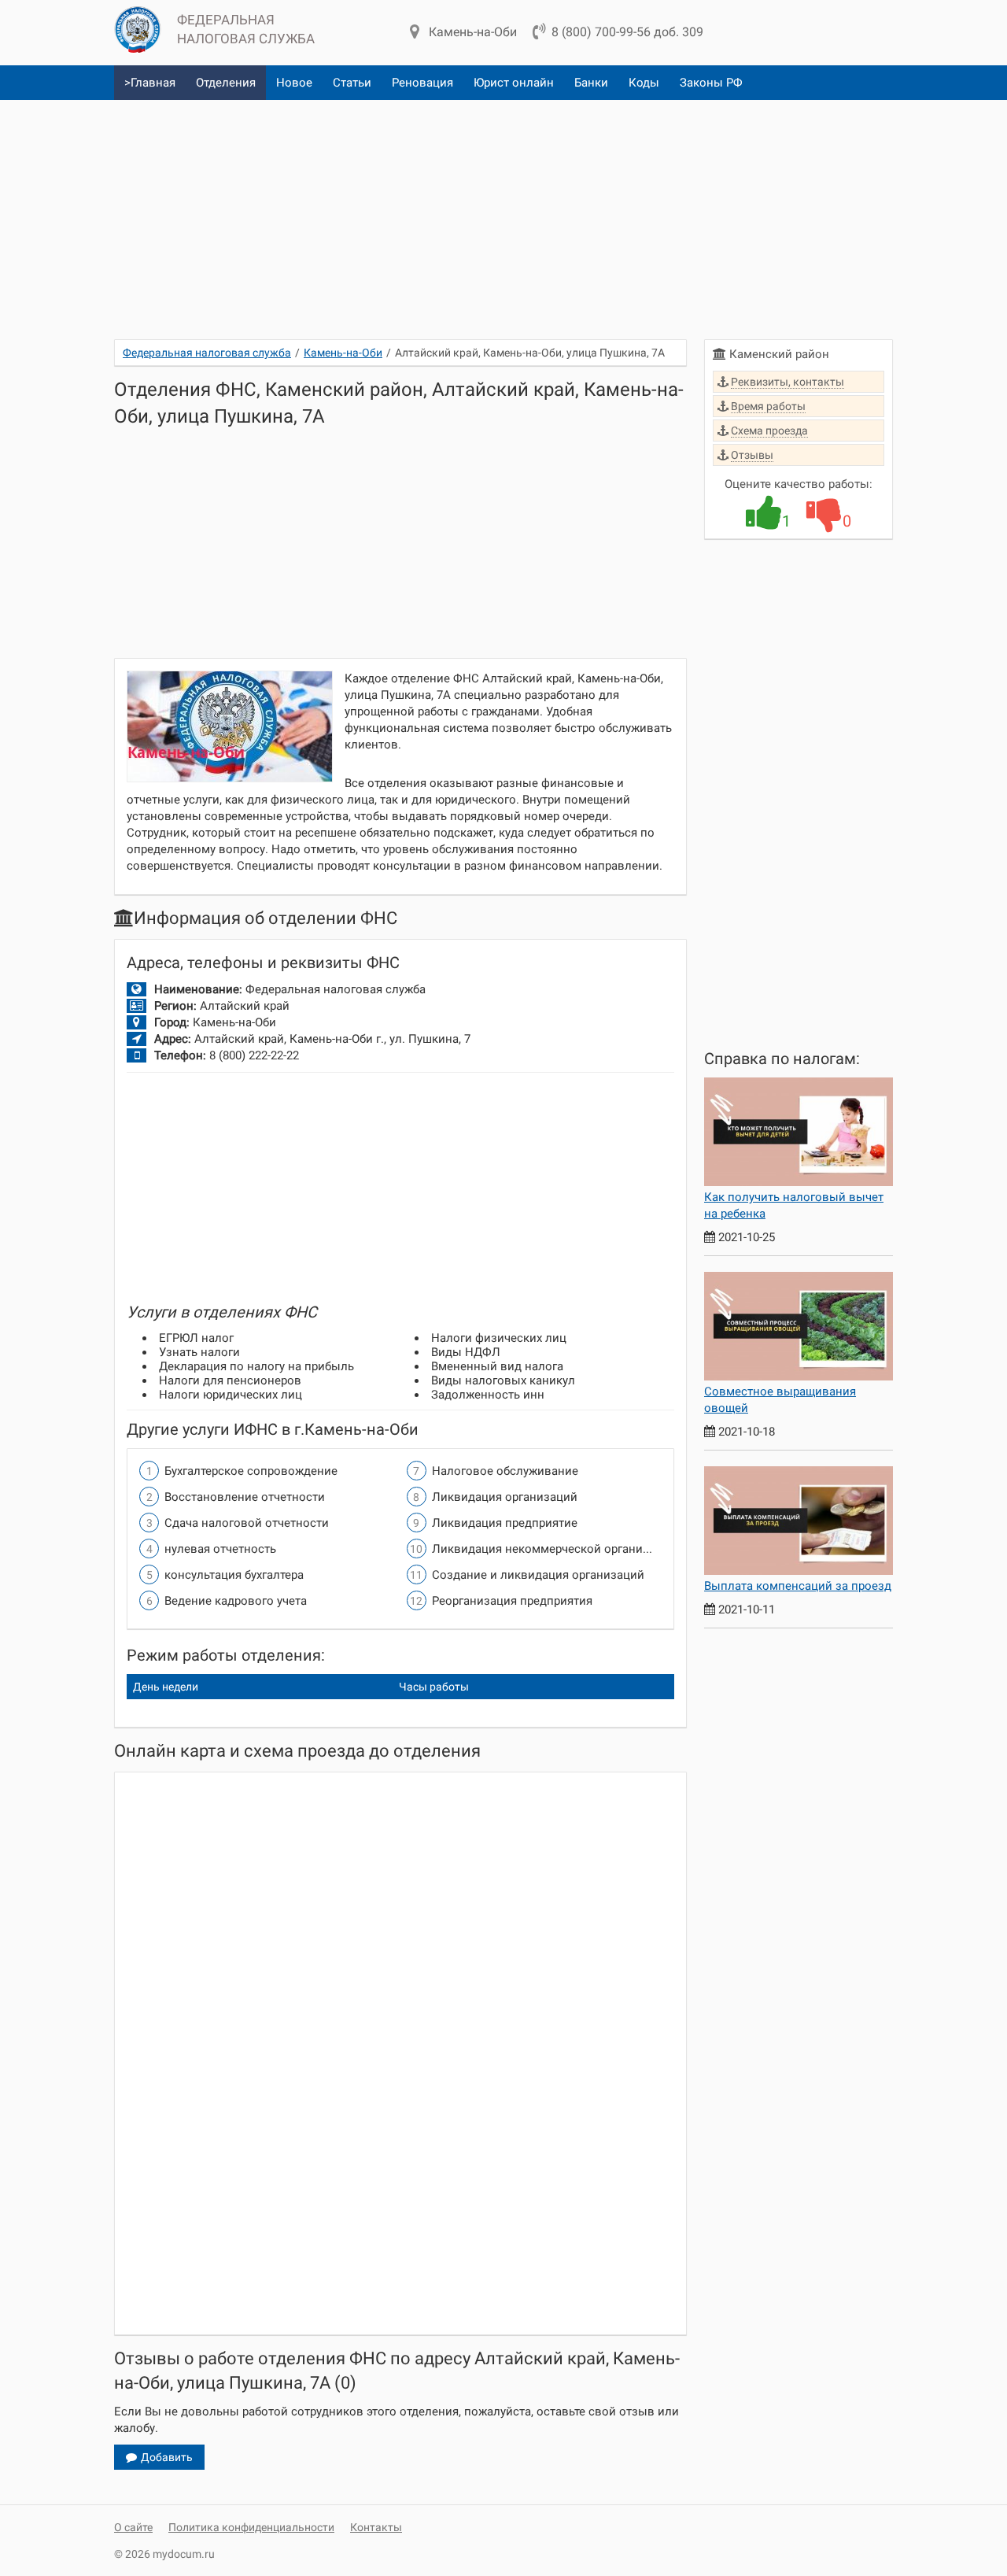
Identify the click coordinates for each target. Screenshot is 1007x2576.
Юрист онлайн (514, 83)
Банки (591, 83)
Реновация (422, 83)
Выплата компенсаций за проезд (798, 1586)
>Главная (150, 83)
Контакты (376, 2527)
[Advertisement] (503, 213)
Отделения (226, 83)
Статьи (352, 83)
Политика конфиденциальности (251, 2527)
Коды (644, 83)
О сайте (133, 2527)
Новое (294, 83)
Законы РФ (711, 83)
